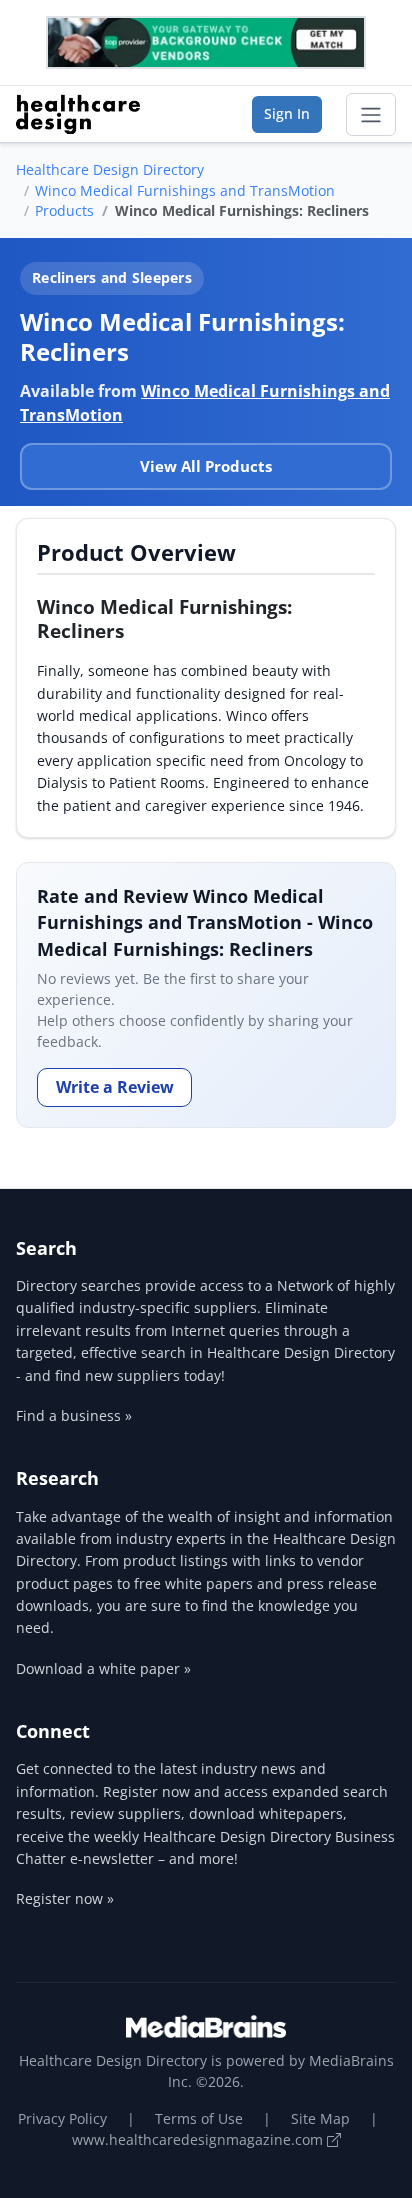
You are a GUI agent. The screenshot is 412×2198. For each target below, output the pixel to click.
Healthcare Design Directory (110, 169)
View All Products (206, 466)
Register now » (65, 1898)
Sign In (287, 113)
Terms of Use (199, 2118)
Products (64, 210)
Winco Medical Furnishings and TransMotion (185, 190)
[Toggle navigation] (371, 115)
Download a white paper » (103, 1668)
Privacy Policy (62, 2118)
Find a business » (74, 1415)
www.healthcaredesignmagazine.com (199, 2139)
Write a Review (115, 1087)
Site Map (320, 2118)
